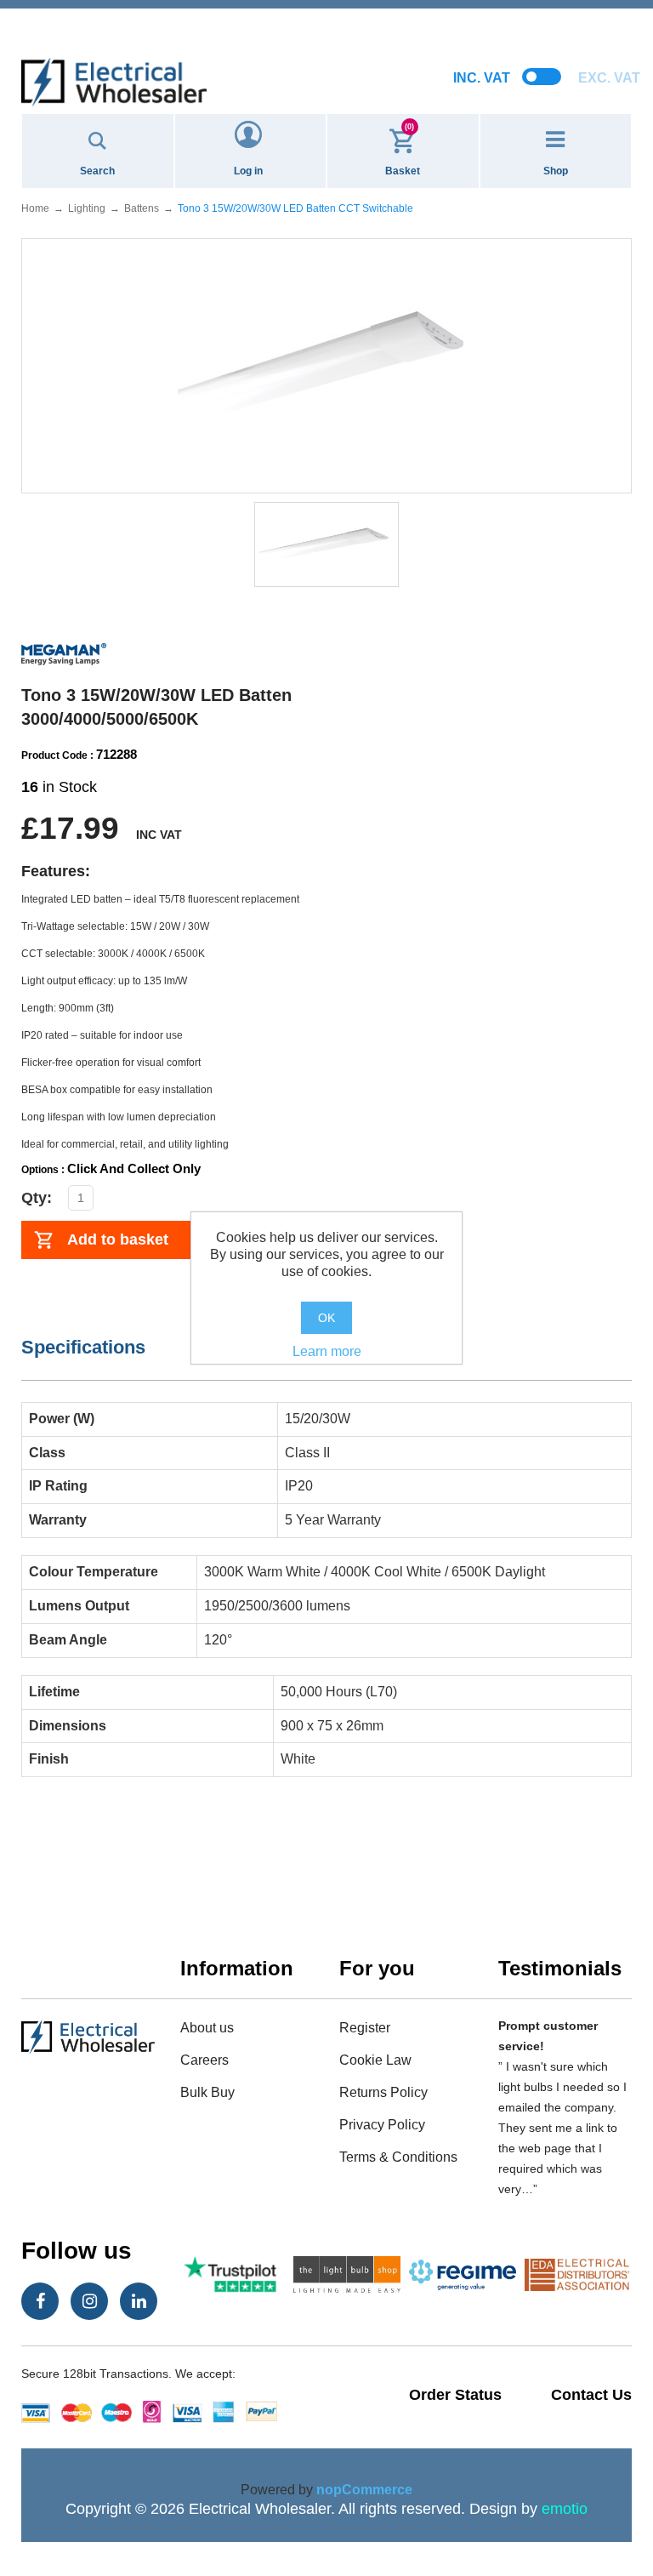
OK (326, 1318)
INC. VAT (482, 78)
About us (207, 2028)
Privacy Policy (382, 2125)
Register (365, 2028)
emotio (565, 2509)
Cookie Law (375, 2060)
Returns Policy (383, 2092)
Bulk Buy (207, 2092)
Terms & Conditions (398, 2157)
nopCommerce (364, 2490)
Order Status (455, 2395)
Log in (248, 171)
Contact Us (591, 2395)
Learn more (327, 1351)
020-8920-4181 (326, 34)
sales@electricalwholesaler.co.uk (327, 14)
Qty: (37, 1198)
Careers (204, 2060)
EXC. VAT (609, 78)
